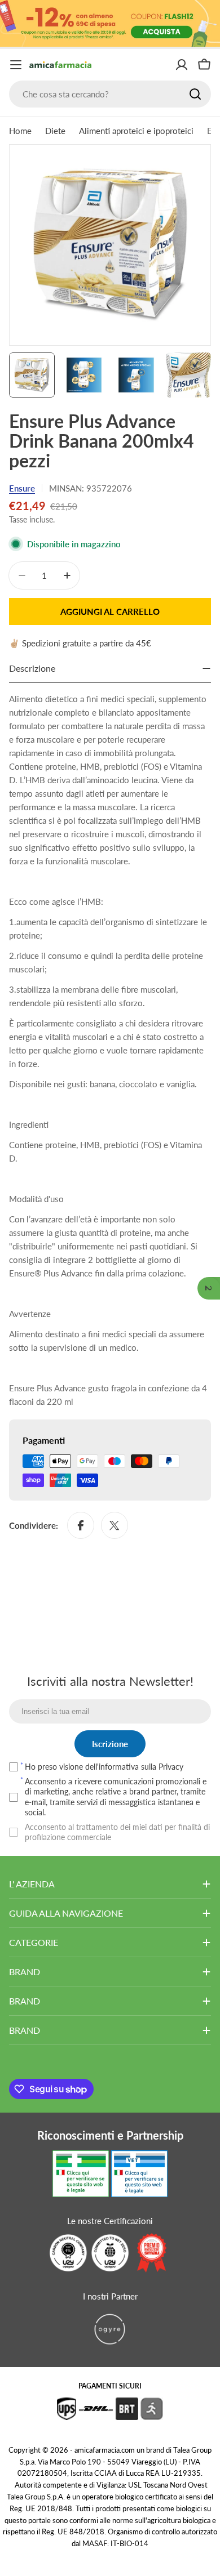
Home (20, 131)
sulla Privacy (162, 1767)
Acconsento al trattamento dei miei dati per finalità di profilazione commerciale (117, 1832)
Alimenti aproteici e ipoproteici (136, 131)
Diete (55, 131)
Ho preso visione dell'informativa (104, 1767)
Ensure (22, 488)
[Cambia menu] (16, 65)
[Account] (182, 65)
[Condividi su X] (115, 1525)
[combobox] (110, 94)
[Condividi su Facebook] (81, 1525)
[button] (209, 1288)
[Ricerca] (195, 94)
